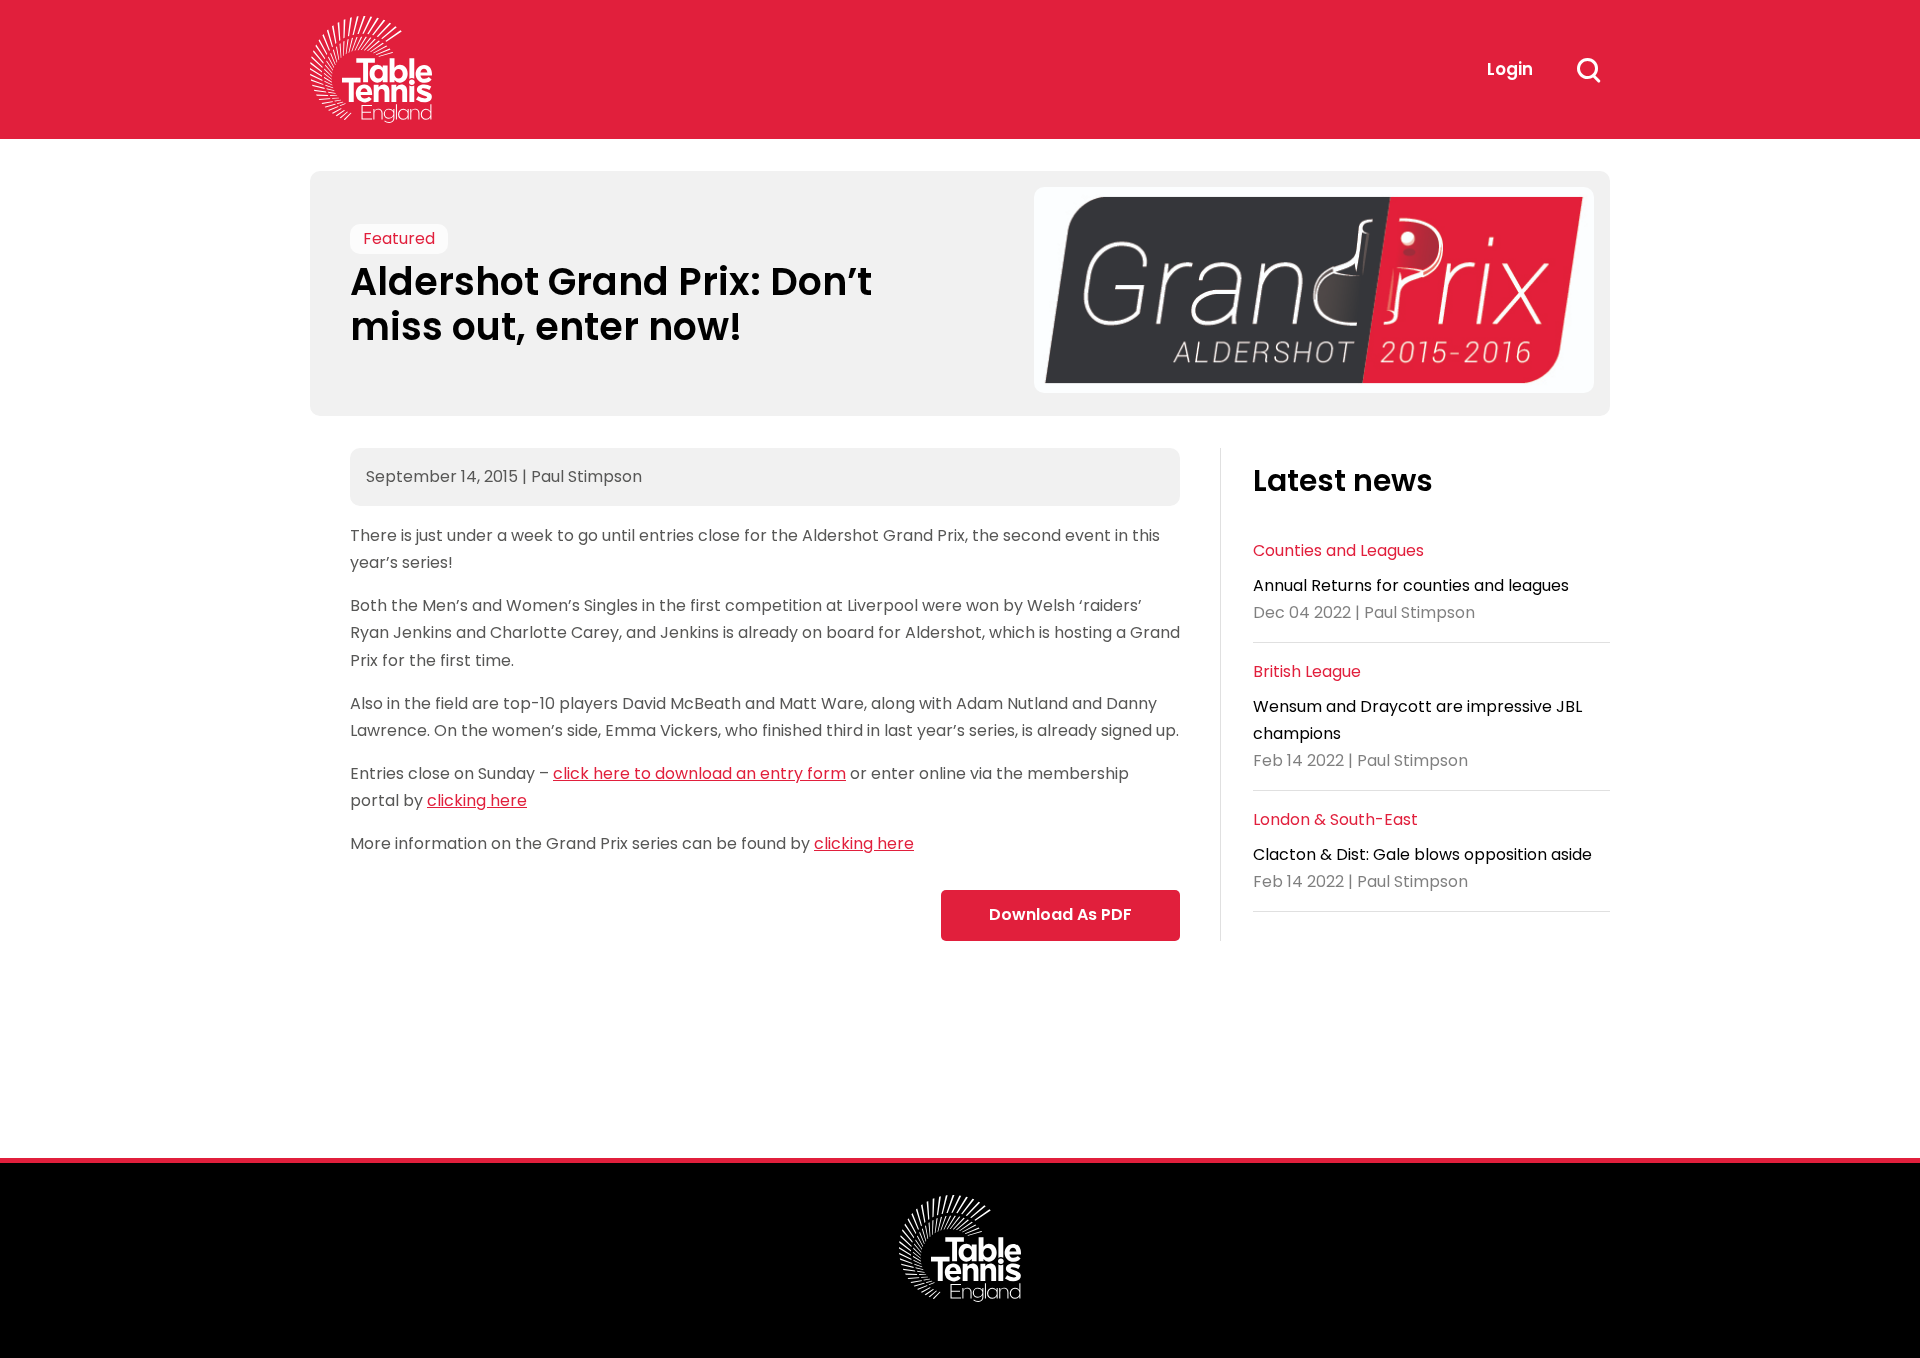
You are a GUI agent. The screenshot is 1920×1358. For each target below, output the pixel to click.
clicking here (477, 800)
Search (1588, 70)
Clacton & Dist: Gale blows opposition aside (1422, 854)
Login (1510, 69)
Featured (399, 238)
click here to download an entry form (699, 773)
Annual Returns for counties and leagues (1411, 585)
